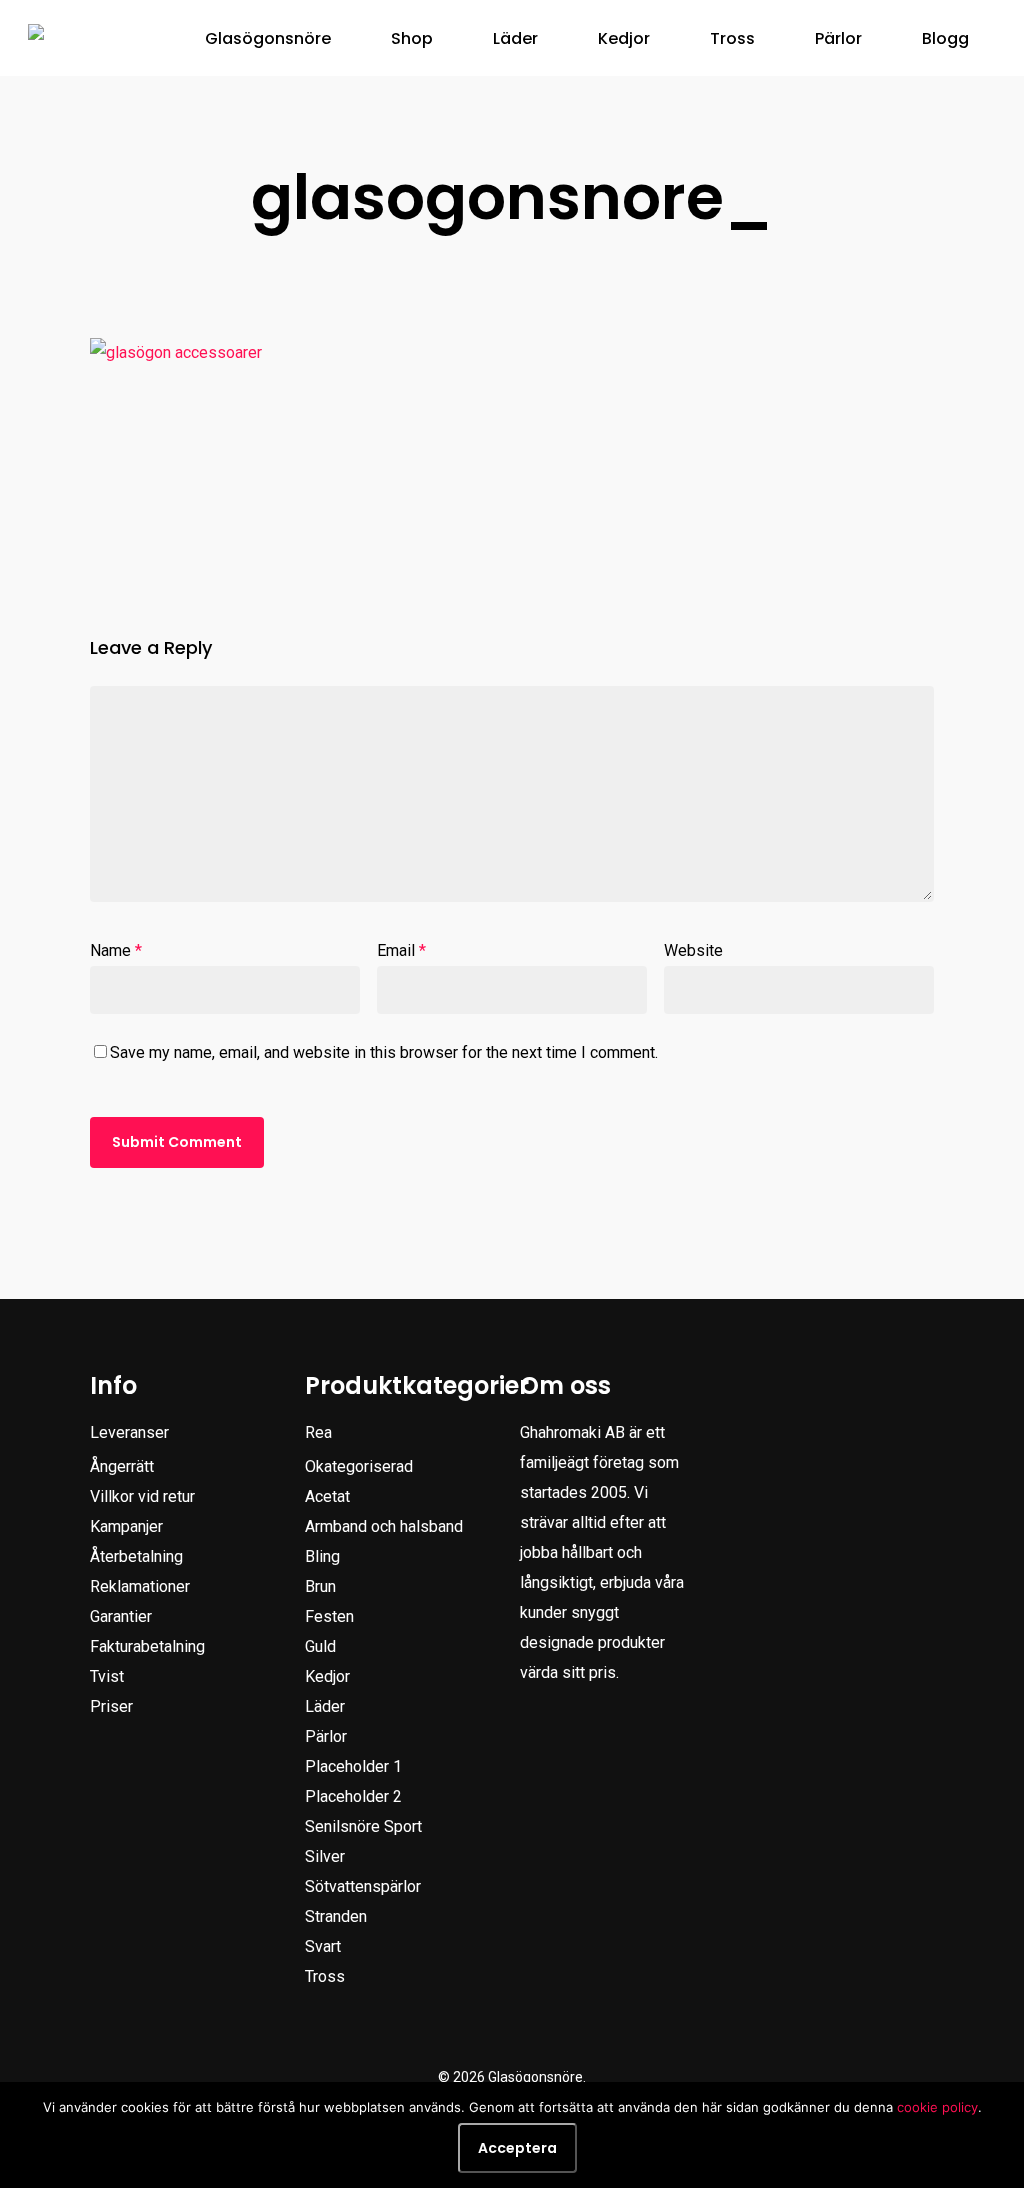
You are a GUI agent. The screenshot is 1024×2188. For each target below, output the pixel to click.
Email (401, 950)
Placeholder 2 (353, 1796)
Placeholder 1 (353, 1766)
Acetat (327, 1496)
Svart (323, 1946)
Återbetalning (136, 1556)
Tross (325, 1976)
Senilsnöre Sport (363, 1826)
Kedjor (327, 1676)
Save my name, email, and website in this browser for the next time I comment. (384, 1052)
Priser (111, 1706)
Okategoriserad (359, 1466)
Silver (325, 1856)
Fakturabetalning (147, 1646)
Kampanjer (126, 1526)
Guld (320, 1646)
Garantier (121, 1616)
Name (116, 950)
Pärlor (326, 1736)
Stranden (336, 1916)
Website (693, 950)
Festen (329, 1616)
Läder (325, 1706)
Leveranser (129, 1432)
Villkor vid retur (142, 1496)
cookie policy (937, 2107)
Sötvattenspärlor (363, 1886)
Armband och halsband (384, 1526)
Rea (318, 1432)
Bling (322, 1556)
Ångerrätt (122, 1466)
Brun (320, 1586)
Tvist (107, 1676)
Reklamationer (140, 1586)
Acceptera (517, 2148)
